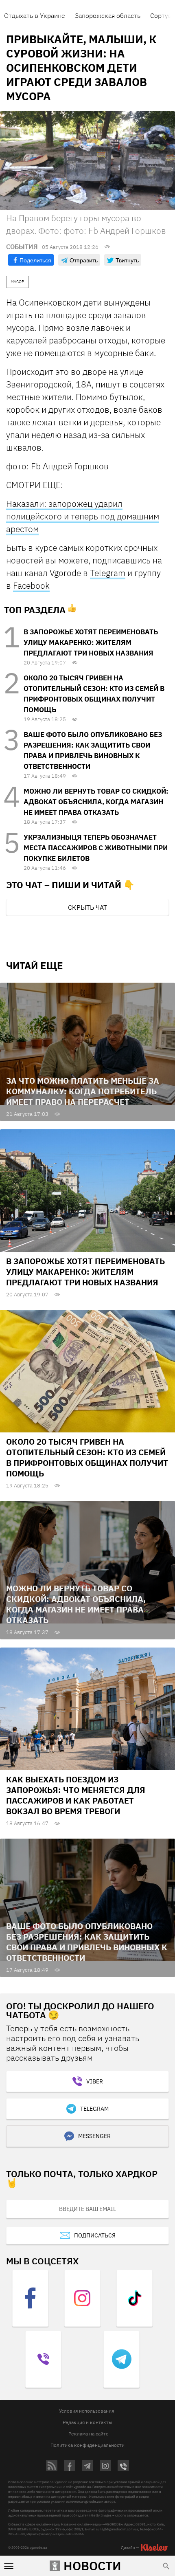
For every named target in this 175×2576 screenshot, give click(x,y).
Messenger (94, 2136)
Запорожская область (108, 15)
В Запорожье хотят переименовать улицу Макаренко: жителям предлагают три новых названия (91, 642)
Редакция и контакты (87, 2422)
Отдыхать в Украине (35, 15)
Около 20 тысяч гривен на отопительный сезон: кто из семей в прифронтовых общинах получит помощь (87, 1457)
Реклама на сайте (89, 2434)
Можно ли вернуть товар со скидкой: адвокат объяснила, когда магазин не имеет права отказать (96, 802)
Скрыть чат (87, 907)
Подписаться (95, 2235)
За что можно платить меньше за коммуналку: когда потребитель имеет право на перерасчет (83, 1091)
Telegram (108, 573)
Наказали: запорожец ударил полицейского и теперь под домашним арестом (83, 516)
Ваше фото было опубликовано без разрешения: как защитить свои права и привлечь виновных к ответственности (87, 1942)
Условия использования (86, 2411)
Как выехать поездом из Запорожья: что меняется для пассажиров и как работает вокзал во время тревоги (76, 1795)
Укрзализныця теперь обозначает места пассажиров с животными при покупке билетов (96, 848)
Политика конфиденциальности (87, 2445)
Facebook (31, 585)
